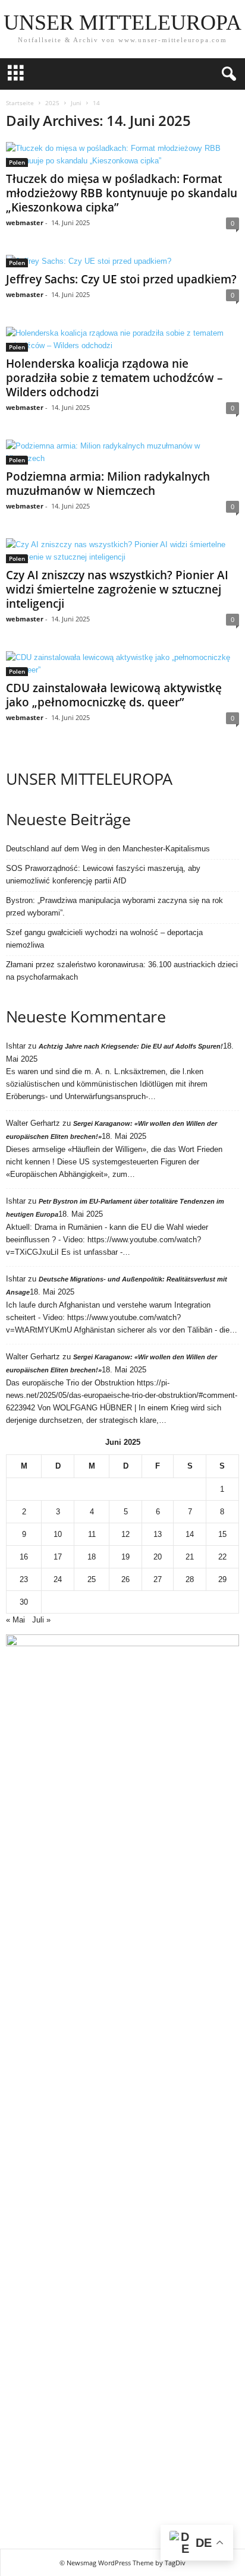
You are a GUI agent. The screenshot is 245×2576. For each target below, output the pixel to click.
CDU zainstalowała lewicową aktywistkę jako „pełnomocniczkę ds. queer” (114, 695)
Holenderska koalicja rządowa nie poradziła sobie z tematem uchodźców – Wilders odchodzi (114, 378)
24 (58, 1579)
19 (125, 1557)
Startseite (20, 103)
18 (92, 1557)
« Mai (15, 1620)
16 (24, 1557)
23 (24, 1579)
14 (190, 1534)
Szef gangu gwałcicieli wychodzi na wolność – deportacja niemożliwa (104, 939)
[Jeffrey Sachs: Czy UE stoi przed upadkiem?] (122, 261)
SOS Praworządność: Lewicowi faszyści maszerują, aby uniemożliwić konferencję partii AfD (103, 875)
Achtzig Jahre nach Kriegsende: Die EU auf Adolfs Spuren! (131, 1046)
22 (222, 1557)
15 (222, 1534)
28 (190, 1579)
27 (158, 1579)
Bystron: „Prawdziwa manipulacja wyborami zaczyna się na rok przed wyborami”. (114, 907)
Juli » (41, 1620)
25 (92, 1579)
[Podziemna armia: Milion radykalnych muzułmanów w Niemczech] (122, 452)
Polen (17, 162)
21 (190, 1557)
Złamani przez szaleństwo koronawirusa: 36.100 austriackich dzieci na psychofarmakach (122, 971)
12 (125, 1534)
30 (24, 1602)
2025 (52, 103)
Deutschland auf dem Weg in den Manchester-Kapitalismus (108, 849)
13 (158, 1534)
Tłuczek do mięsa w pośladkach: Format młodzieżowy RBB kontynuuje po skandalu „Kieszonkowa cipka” (122, 193)
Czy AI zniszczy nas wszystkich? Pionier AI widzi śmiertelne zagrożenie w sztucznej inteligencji (117, 589)
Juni (76, 103)
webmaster (25, 222)
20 (158, 1557)
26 (125, 1579)
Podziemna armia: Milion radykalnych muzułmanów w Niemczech (108, 484)
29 (222, 1579)
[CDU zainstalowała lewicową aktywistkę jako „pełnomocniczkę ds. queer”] (122, 664)
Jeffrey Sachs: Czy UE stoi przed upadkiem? (121, 279)
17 (58, 1557)
